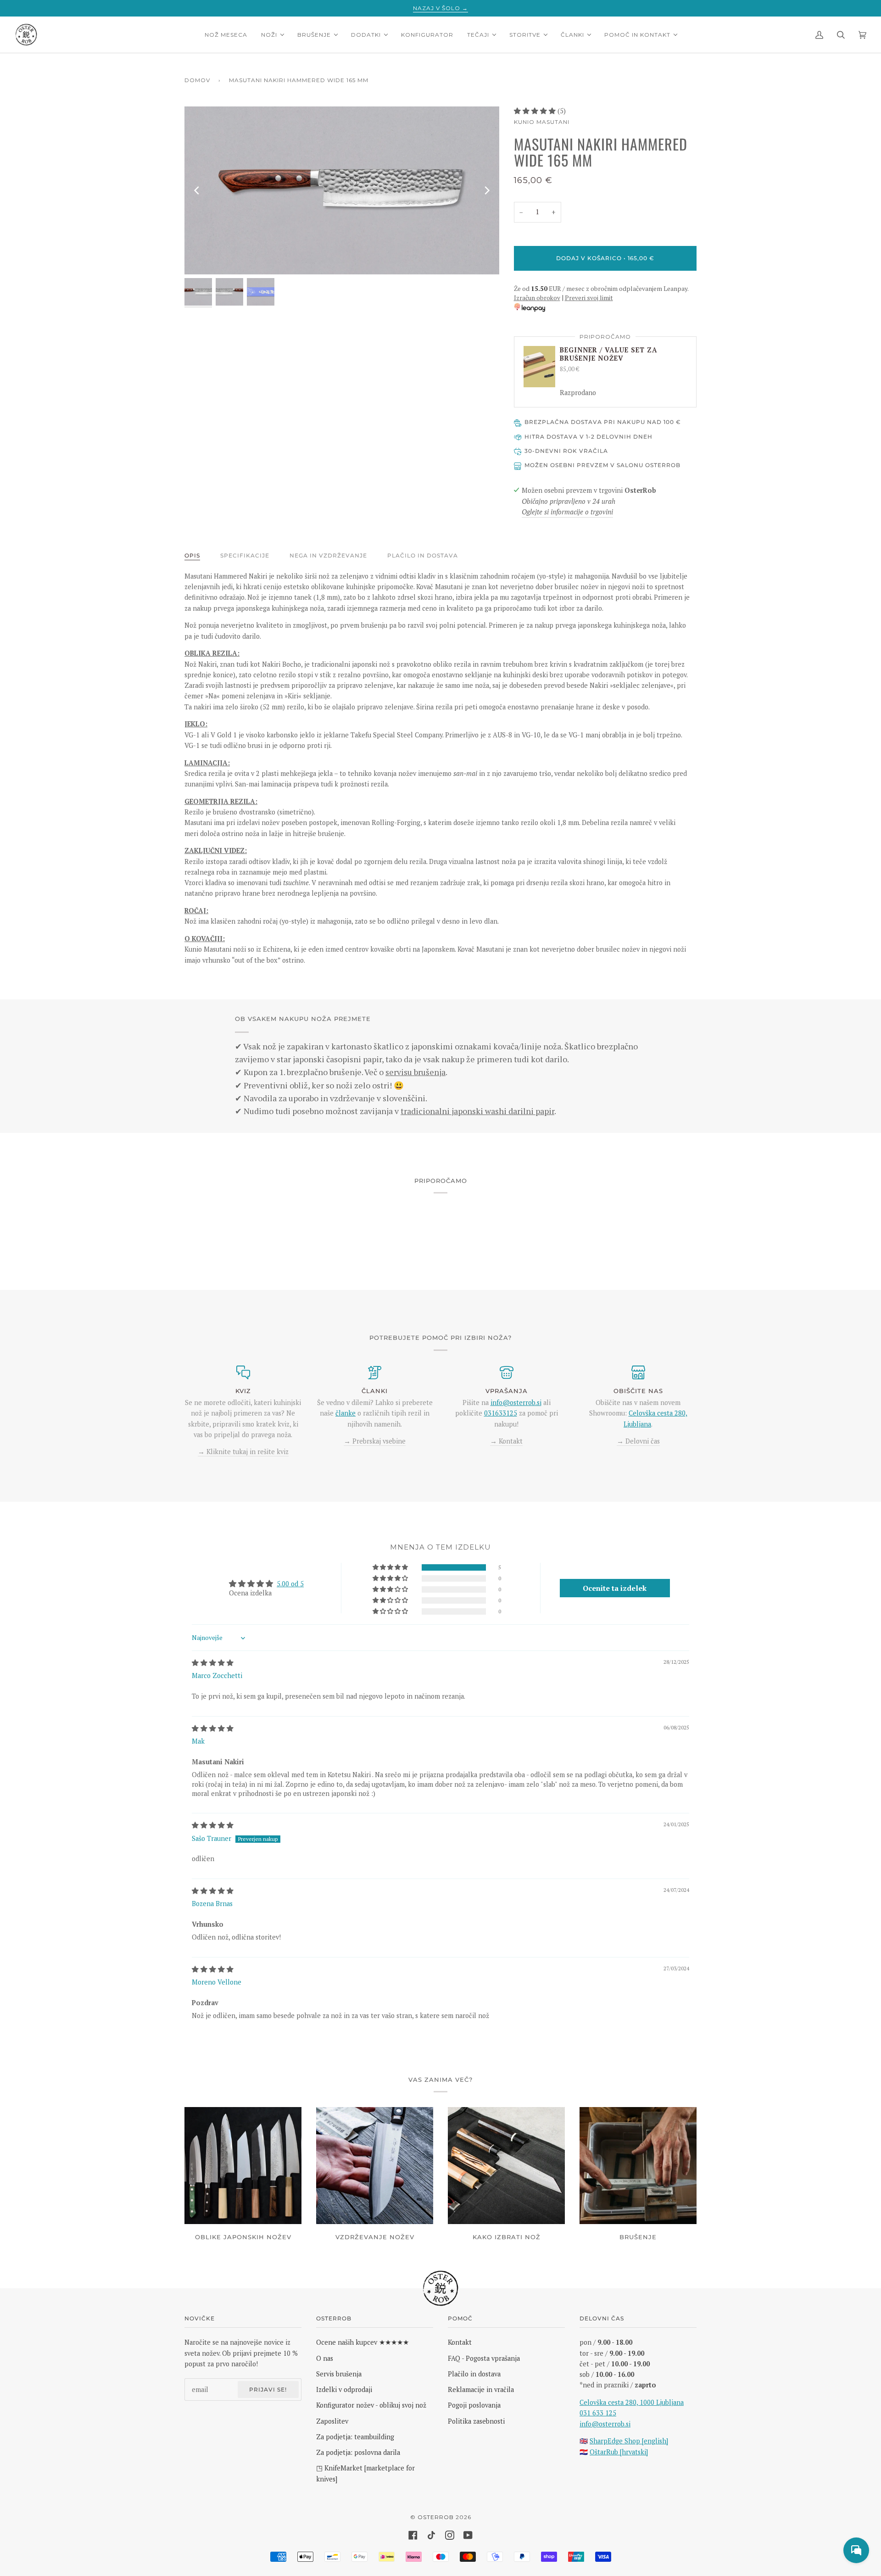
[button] (536, 111)
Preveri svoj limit (589, 298)
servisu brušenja (415, 1072)
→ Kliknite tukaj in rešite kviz (243, 1452)
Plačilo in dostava (423, 555)
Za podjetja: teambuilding (355, 2437)
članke (346, 1413)
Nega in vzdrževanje (328, 555)
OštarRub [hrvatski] (619, 2452)
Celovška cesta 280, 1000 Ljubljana (632, 2402)
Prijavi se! (268, 2389)
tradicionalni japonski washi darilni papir (477, 1111)
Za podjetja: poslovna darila (358, 2452)
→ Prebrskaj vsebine (375, 1441)
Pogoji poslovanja (474, 2405)
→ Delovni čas (638, 1441)
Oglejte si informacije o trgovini (567, 512)
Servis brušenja (339, 2374)
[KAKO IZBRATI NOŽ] (506, 2166)
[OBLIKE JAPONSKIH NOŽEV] (243, 2166)
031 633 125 (598, 2413)
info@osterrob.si (516, 1402)
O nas (325, 2358)
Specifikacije (245, 555)
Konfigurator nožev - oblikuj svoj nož (371, 2405)
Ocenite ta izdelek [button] (615, 1588)
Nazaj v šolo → (440, 8)
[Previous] (197, 190)
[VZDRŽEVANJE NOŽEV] (375, 2166)
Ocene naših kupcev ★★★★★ (362, 2342)
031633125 (501, 1413)
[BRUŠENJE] (638, 2166)
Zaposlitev (332, 2421)
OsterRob (436, 2517)
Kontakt (460, 2342)
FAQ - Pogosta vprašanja (484, 2358)
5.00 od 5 (290, 1584)
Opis (192, 555)
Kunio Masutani (542, 122)
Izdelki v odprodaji (344, 2389)
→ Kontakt (506, 1441)
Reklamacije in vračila (481, 2389)
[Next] (486, 190)
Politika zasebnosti (476, 2421)
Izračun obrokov (537, 298)
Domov (197, 80)
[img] (213, 1663)
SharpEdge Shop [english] (629, 2441)
